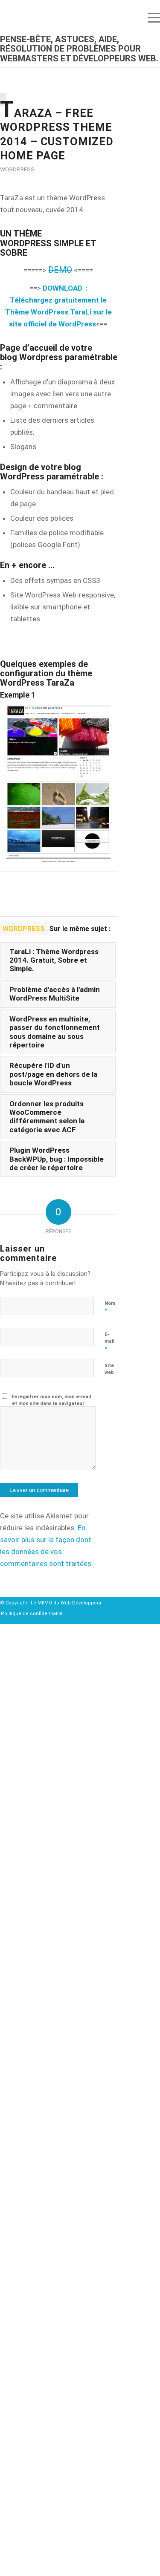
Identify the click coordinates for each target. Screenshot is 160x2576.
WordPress (17, 169)
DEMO (60, 270)
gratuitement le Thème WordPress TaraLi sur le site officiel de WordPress (58, 312)
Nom (110, 1307)
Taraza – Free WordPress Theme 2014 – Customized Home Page (57, 132)
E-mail (109, 1342)
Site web (109, 1369)
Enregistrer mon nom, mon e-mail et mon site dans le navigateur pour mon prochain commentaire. (52, 1404)
